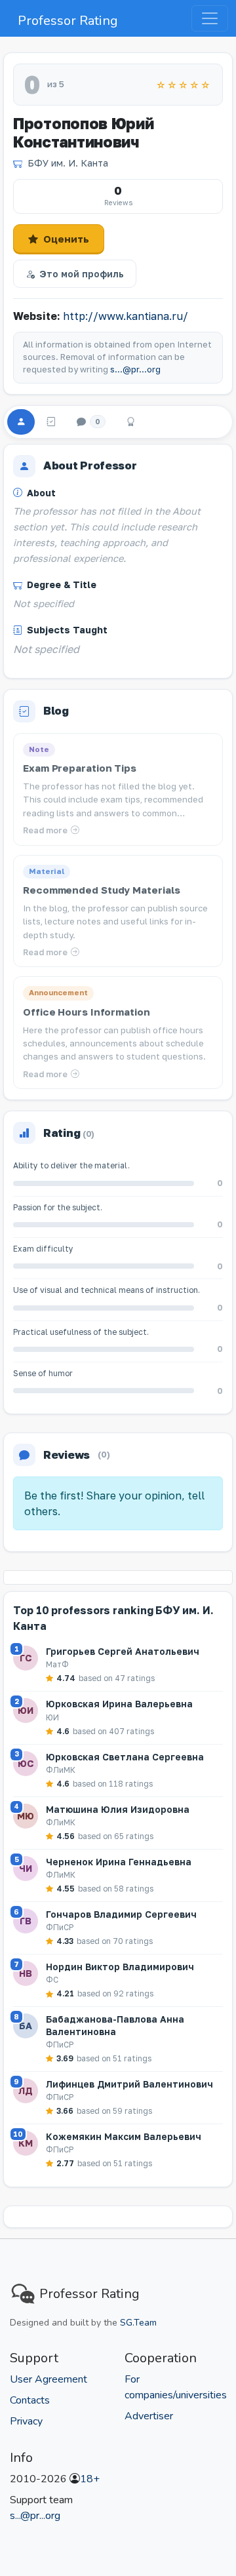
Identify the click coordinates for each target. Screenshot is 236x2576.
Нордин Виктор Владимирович (120, 1967)
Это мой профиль (82, 274)
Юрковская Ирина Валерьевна (119, 1704)
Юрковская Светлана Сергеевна (125, 1757)
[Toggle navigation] (210, 18)
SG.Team (138, 2323)
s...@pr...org (135, 369)
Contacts (30, 2400)
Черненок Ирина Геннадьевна (119, 1862)
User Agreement (49, 2379)
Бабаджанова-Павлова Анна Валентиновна (115, 2025)
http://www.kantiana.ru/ (126, 316)
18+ (90, 2479)
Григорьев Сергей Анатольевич (123, 1651)
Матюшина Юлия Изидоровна (118, 1809)
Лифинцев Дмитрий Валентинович (129, 2084)
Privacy (26, 2421)
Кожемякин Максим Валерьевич (124, 2136)
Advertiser (149, 2416)
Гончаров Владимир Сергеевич (121, 1914)
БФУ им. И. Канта (68, 163)
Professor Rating (68, 21)
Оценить (66, 239)
